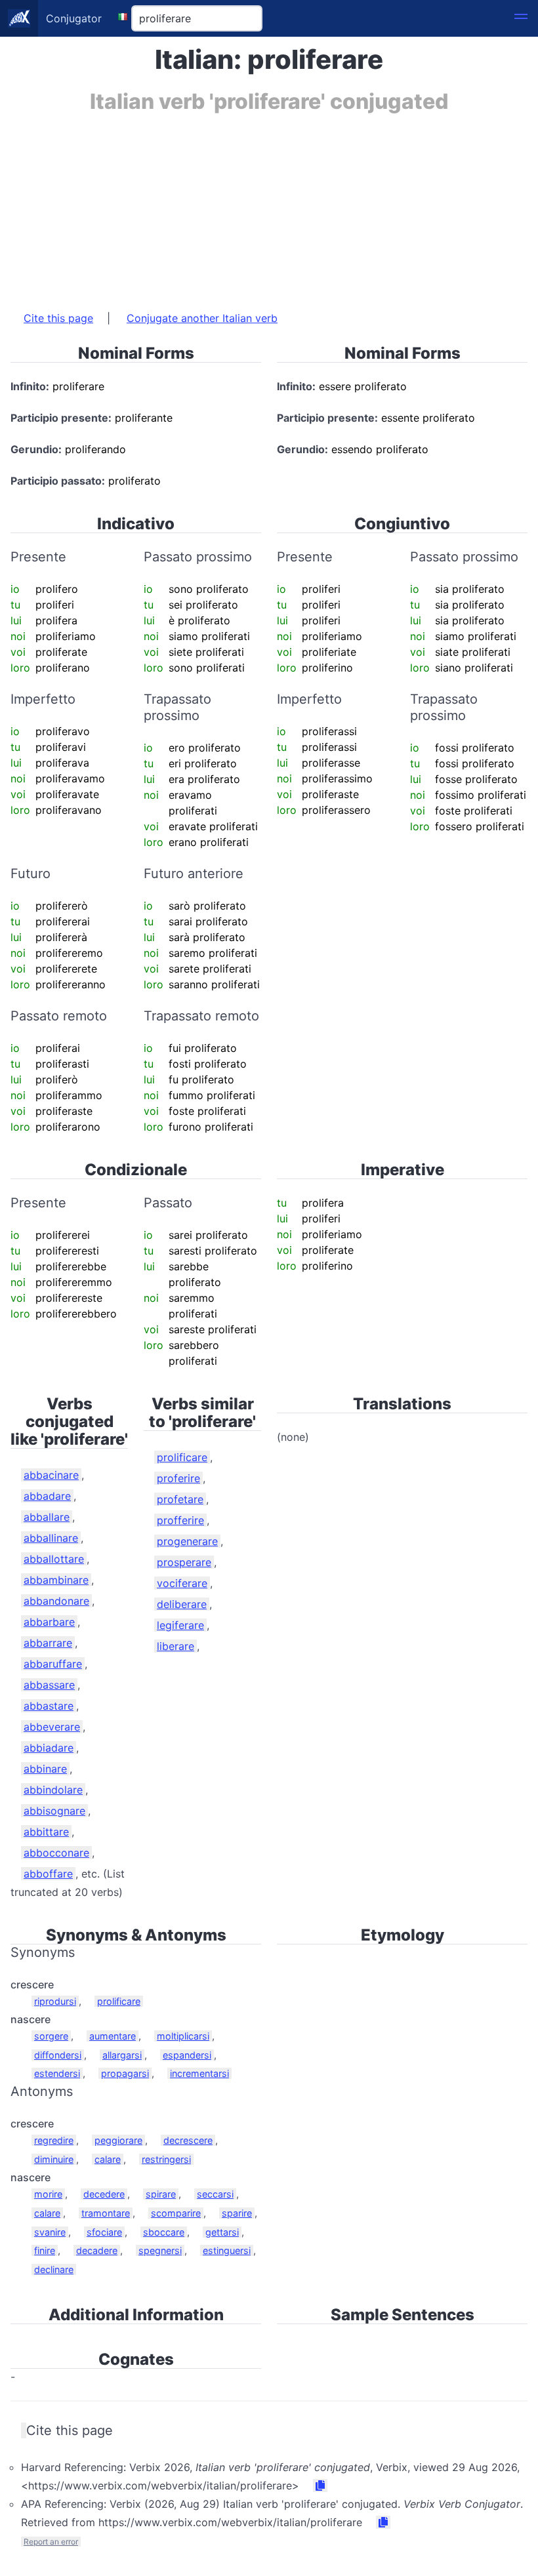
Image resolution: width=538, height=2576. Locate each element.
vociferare (182, 1583)
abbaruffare (53, 1664)
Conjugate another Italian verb (202, 318)
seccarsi (215, 2194)
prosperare (184, 1562)
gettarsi (222, 2232)
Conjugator (74, 18)
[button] (521, 18)
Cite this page (58, 318)
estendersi (57, 2073)
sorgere (51, 2036)
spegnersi (160, 2250)
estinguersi (227, 2250)
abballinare (51, 1538)
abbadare (47, 1496)
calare (108, 2159)
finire (45, 2250)
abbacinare (51, 1475)
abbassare (49, 1685)
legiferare (180, 1625)
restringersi (166, 2159)
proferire (178, 1478)
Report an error (51, 2542)
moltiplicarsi (183, 2036)
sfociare (104, 2232)
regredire (54, 2140)
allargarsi (122, 2055)
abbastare (49, 1706)
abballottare (54, 1559)
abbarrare (48, 1643)
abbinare (45, 1769)
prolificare (182, 1457)
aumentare (113, 2036)
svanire (50, 2232)
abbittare (46, 1832)
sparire (237, 2213)
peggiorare (118, 2140)
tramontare (106, 2213)
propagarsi (125, 2073)
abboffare (48, 1874)
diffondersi (58, 2055)
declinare (54, 2269)
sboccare (164, 2232)
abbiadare (49, 1748)
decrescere (188, 2140)
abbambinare (56, 1580)
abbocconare (56, 1853)
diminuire (54, 2159)
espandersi (187, 2055)
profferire (180, 1520)
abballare (47, 1517)
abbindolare (53, 1790)
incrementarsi (199, 2073)
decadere (97, 2250)
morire (48, 2194)
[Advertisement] (269, 205)
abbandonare (56, 1601)
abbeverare (52, 1727)
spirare (161, 2194)
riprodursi (55, 2001)
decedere (104, 2194)
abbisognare (54, 1811)
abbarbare (49, 1622)
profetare (180, 1499)
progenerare (187, 1541)
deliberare (182, 1604)
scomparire (176, 2213)
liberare (176, 1646)
